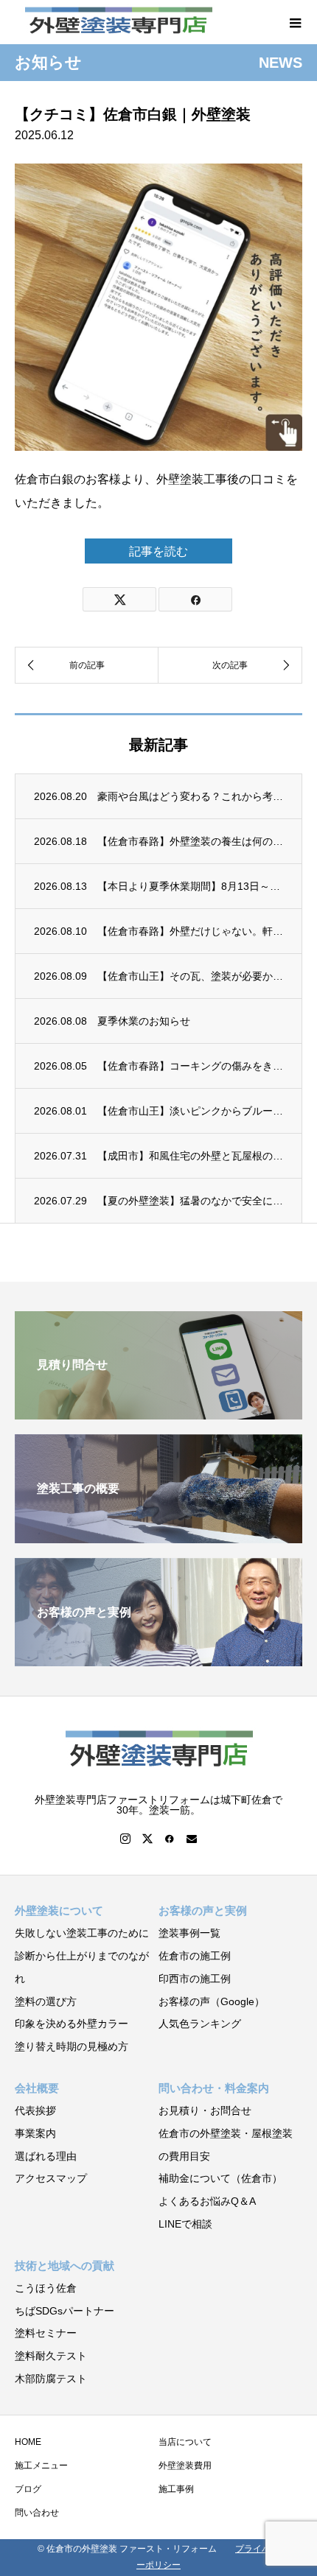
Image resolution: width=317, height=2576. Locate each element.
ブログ (28, 2489)
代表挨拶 (35, 2110)
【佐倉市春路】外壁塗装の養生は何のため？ (190, 841)
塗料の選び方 (46, 2001)
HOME (28, 2442)
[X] (147, 1839)
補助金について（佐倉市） (220, 2178)
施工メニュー (41, 2466)
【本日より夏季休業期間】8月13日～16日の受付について (190, 886)
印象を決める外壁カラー (72, 2024)
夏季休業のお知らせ (144, 1021)
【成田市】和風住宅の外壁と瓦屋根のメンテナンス (190, 1156)
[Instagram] (125, 1839)
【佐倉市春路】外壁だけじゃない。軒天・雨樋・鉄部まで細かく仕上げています (190, 931)
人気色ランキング (200, 2024)
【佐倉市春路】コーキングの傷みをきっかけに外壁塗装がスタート (190, 1066)
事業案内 (35, 2133)
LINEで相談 (185, 2224)
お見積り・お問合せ (205, 2110)
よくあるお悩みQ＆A (207, 2201)
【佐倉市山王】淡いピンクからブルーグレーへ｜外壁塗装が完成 (190, 1111)
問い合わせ (37, 2513)
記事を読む (158, 551)
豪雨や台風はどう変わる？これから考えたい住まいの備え (190, 796)
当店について (185, 2442)
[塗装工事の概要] (158, 1537)
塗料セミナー (46, 2333)
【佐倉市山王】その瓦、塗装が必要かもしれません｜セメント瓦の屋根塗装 (190, 976)
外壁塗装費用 (185, 2466)
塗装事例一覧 (189, 1933)
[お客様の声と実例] (158, 1660)
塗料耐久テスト (51, 2356)
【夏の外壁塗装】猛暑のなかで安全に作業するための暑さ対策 (190, 1201)
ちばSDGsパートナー (65, 2311)
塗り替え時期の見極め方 (72, 2046)
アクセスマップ (51, 2178)
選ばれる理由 (46, 2156)
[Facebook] (170, 1839)
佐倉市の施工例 (195, 1956)
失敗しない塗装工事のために (82, 1933)
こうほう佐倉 (46, 2288)
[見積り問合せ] (158, 1413)
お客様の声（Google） (212, 2001)
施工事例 (176, 2489)
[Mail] (192, 1839)
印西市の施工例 (195, 1979)
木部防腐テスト (51, 2379)
